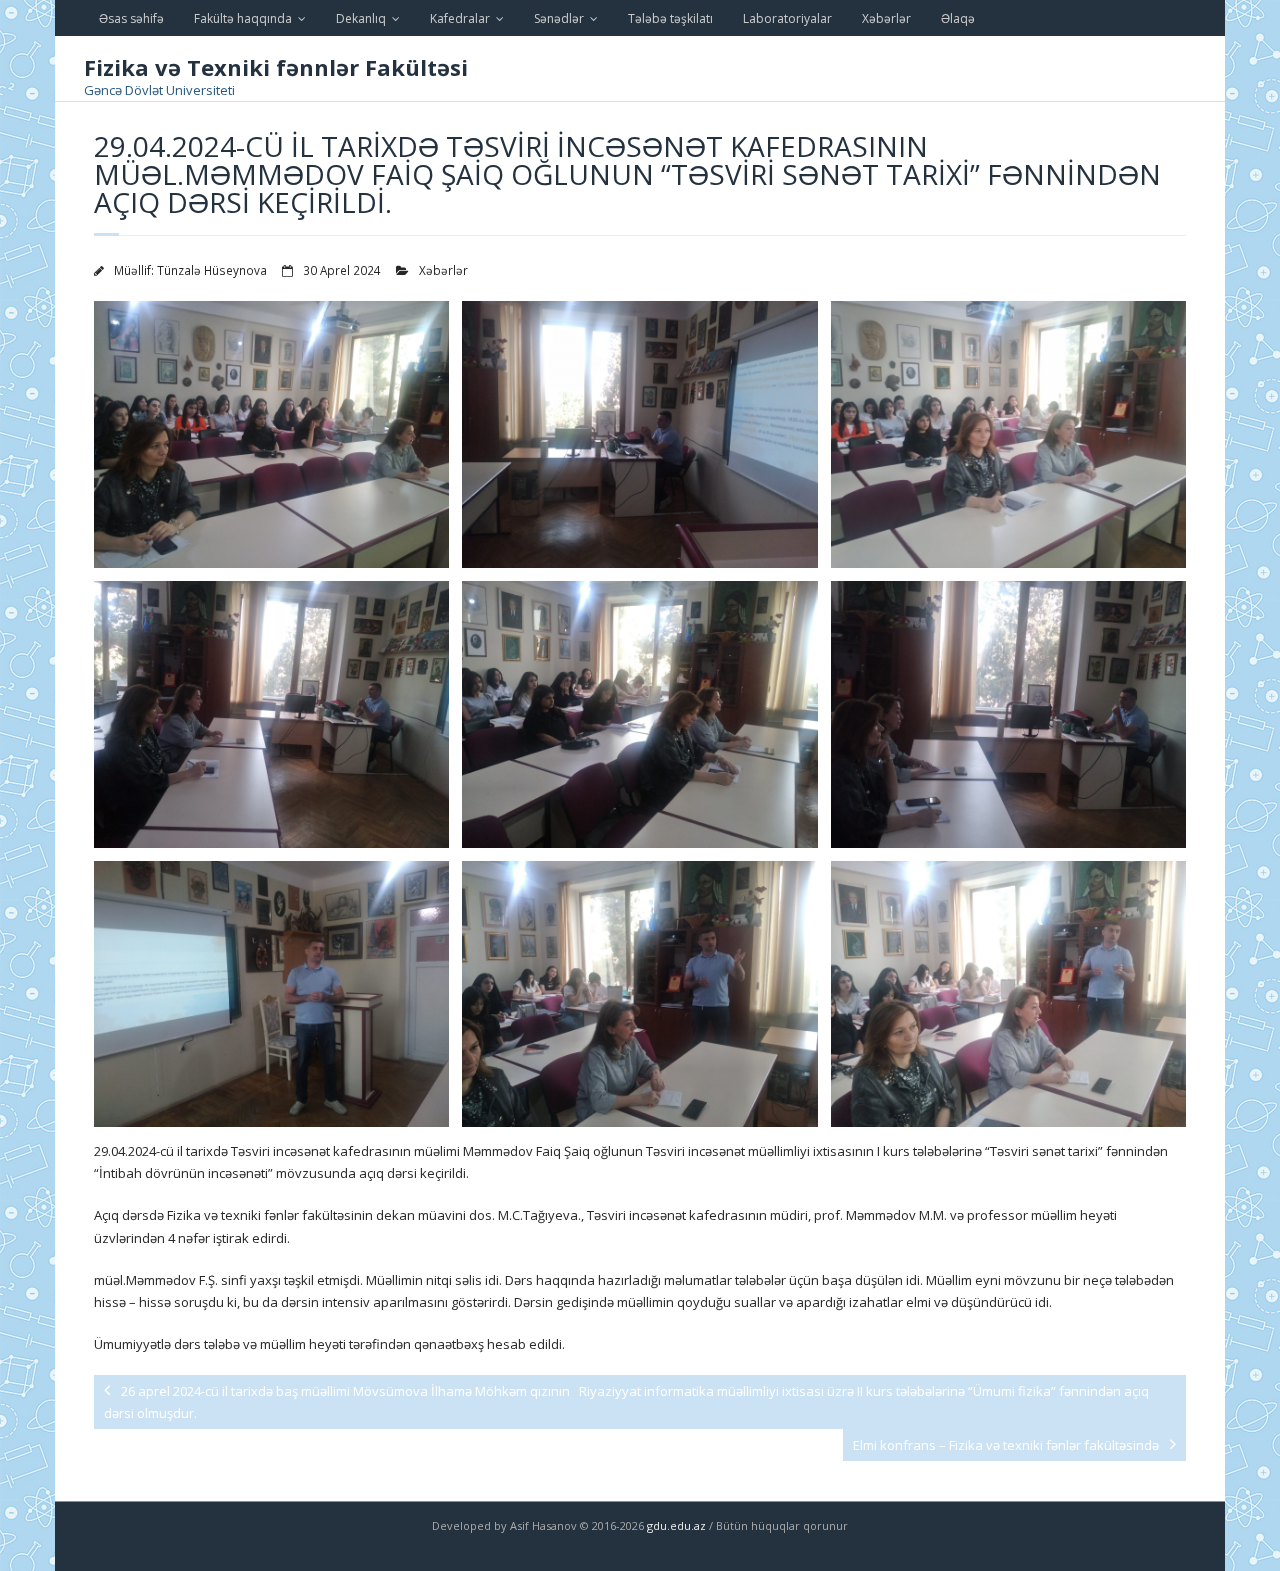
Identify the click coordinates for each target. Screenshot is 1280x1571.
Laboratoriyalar (787, 18)
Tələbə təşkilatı (670, 18)
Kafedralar (460, 18)
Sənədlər (559, 18)
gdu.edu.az (675, 1525)
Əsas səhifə (131, 18)
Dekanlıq (361, 18)
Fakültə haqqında (243, 18)
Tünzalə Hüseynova (212, 270)
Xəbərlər (886, 18)
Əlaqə (958, 18)
